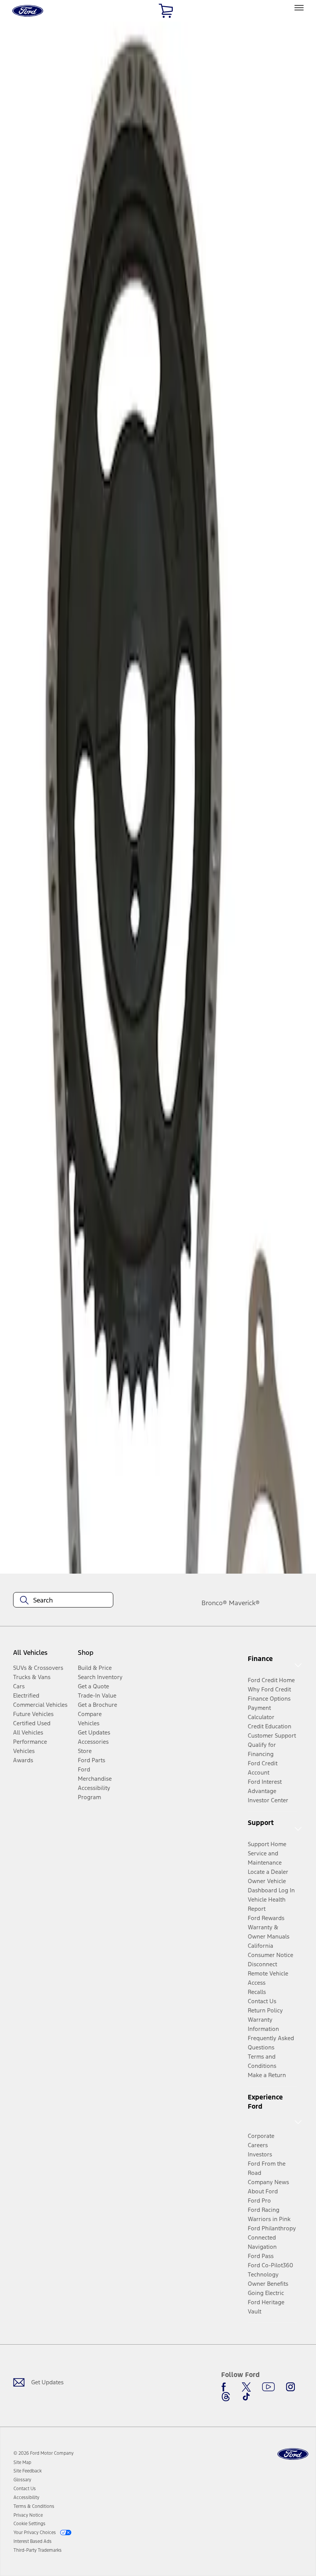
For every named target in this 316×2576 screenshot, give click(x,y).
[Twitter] (246, 2387)
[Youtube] (268, 2387)
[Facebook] (226, 2387)
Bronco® (214, 1603)
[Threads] (226, 2397)
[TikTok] (246, 2397)
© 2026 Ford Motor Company (44, 2453)
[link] (22, 2462)
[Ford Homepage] (293, 2454)
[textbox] (63, 1600)
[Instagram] (291, 2387)
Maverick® (244, 1603)
